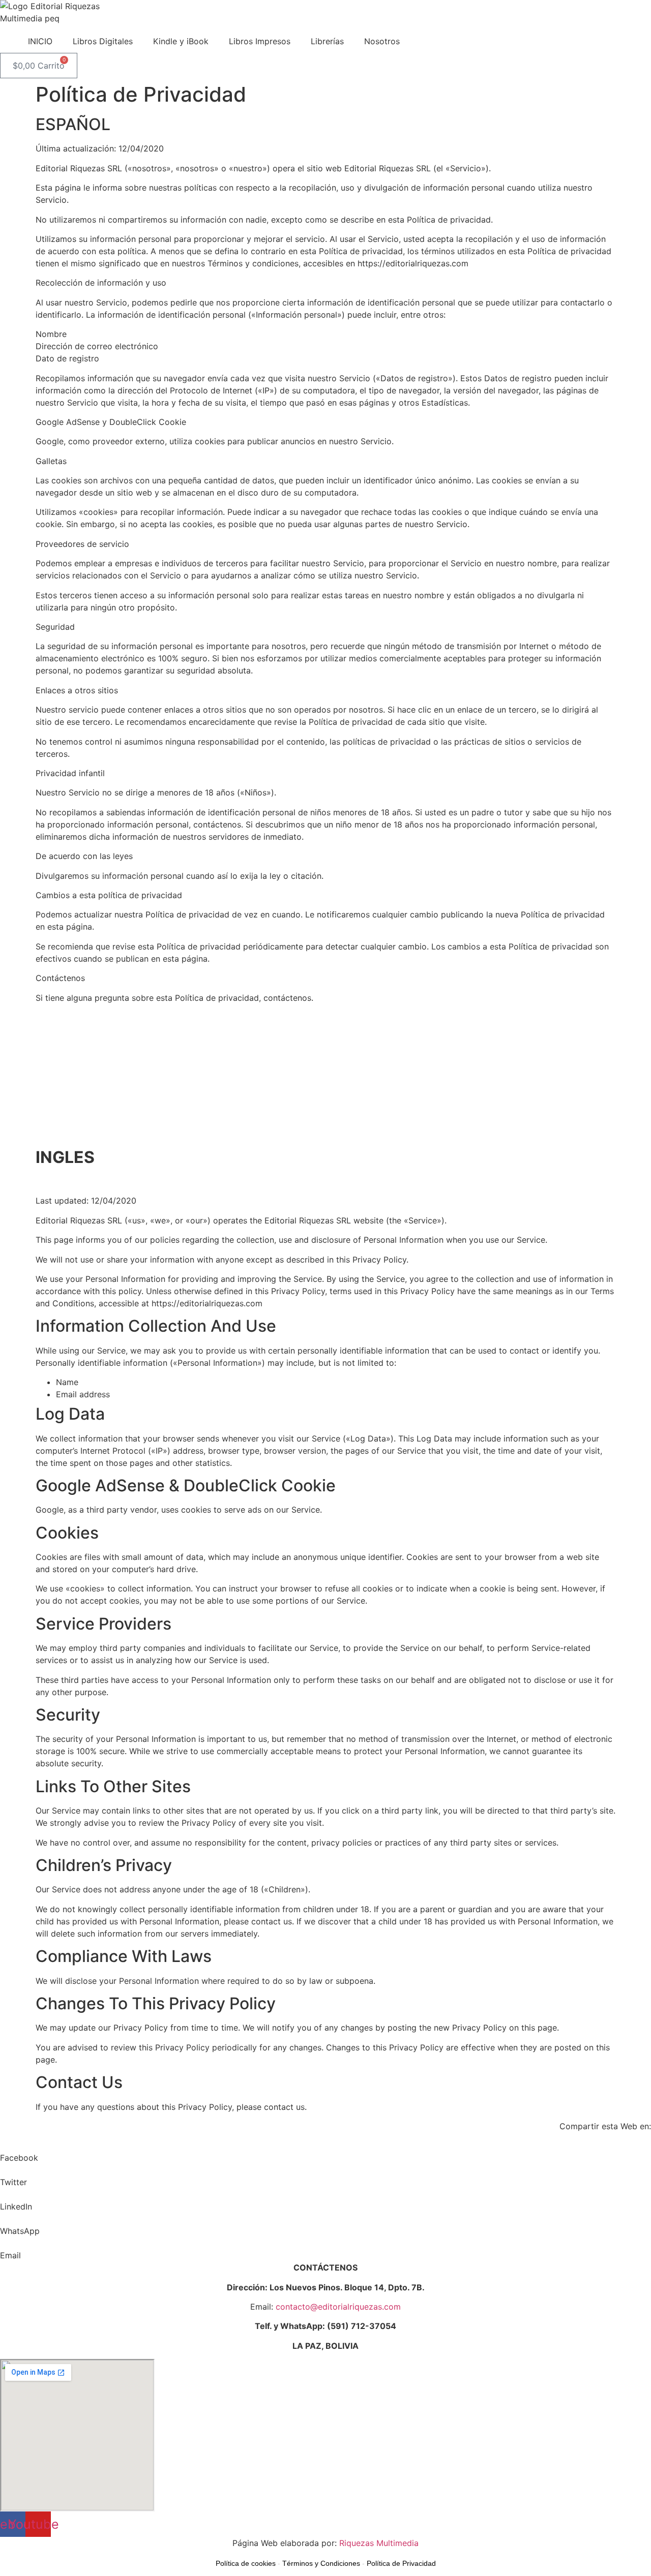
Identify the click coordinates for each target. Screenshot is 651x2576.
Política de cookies (246, 2563)
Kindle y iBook (181, 41)
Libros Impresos (260, 41)
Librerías (327, 41)
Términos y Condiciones (321, 2563)
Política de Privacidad (401, 2563)
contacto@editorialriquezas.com (338, 2307)
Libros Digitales (103, 41)
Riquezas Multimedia (379, 2543)
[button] (325, 2152)
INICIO (40, 41)
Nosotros (382, 41)
